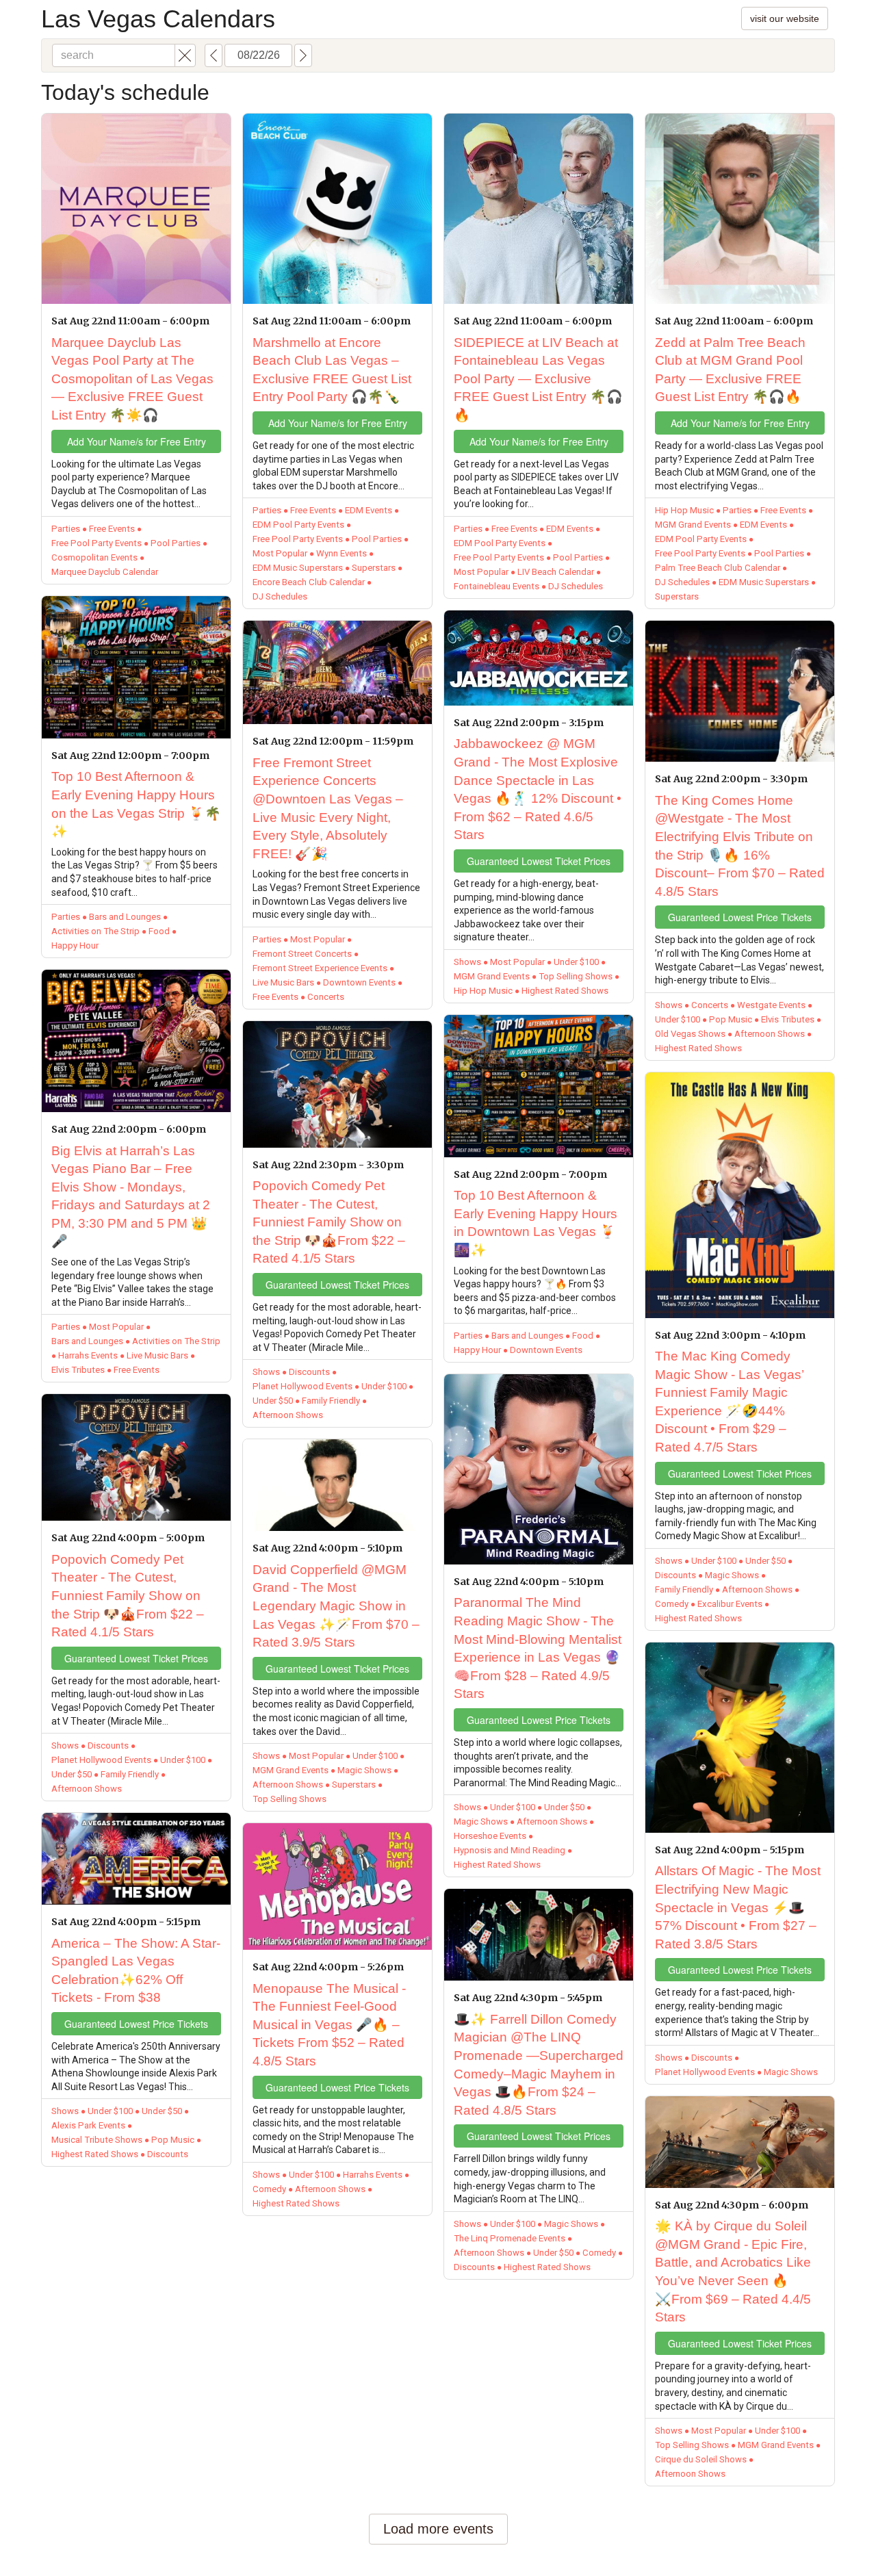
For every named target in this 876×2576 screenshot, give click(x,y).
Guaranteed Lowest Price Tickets (136, 2024)
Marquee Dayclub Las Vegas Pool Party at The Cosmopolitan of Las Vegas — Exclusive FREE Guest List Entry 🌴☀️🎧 (132, 379)
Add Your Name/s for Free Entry (137, 441)
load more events (438, 2529)
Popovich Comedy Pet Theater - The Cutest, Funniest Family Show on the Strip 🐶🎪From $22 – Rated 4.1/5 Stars (128, 1596)
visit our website (785, 18)
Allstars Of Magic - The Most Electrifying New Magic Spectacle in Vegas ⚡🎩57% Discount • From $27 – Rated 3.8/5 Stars (738, 1907)
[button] (185, 55)
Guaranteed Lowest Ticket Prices (136, 1658)
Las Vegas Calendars (158, 19)
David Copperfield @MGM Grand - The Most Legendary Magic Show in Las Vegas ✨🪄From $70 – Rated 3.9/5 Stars (336, 1606)
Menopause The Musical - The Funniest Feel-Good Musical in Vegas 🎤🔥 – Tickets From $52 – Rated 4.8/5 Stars (329, 2025)
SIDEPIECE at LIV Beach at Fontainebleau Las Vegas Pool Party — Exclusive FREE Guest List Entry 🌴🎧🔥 (538, 379)
